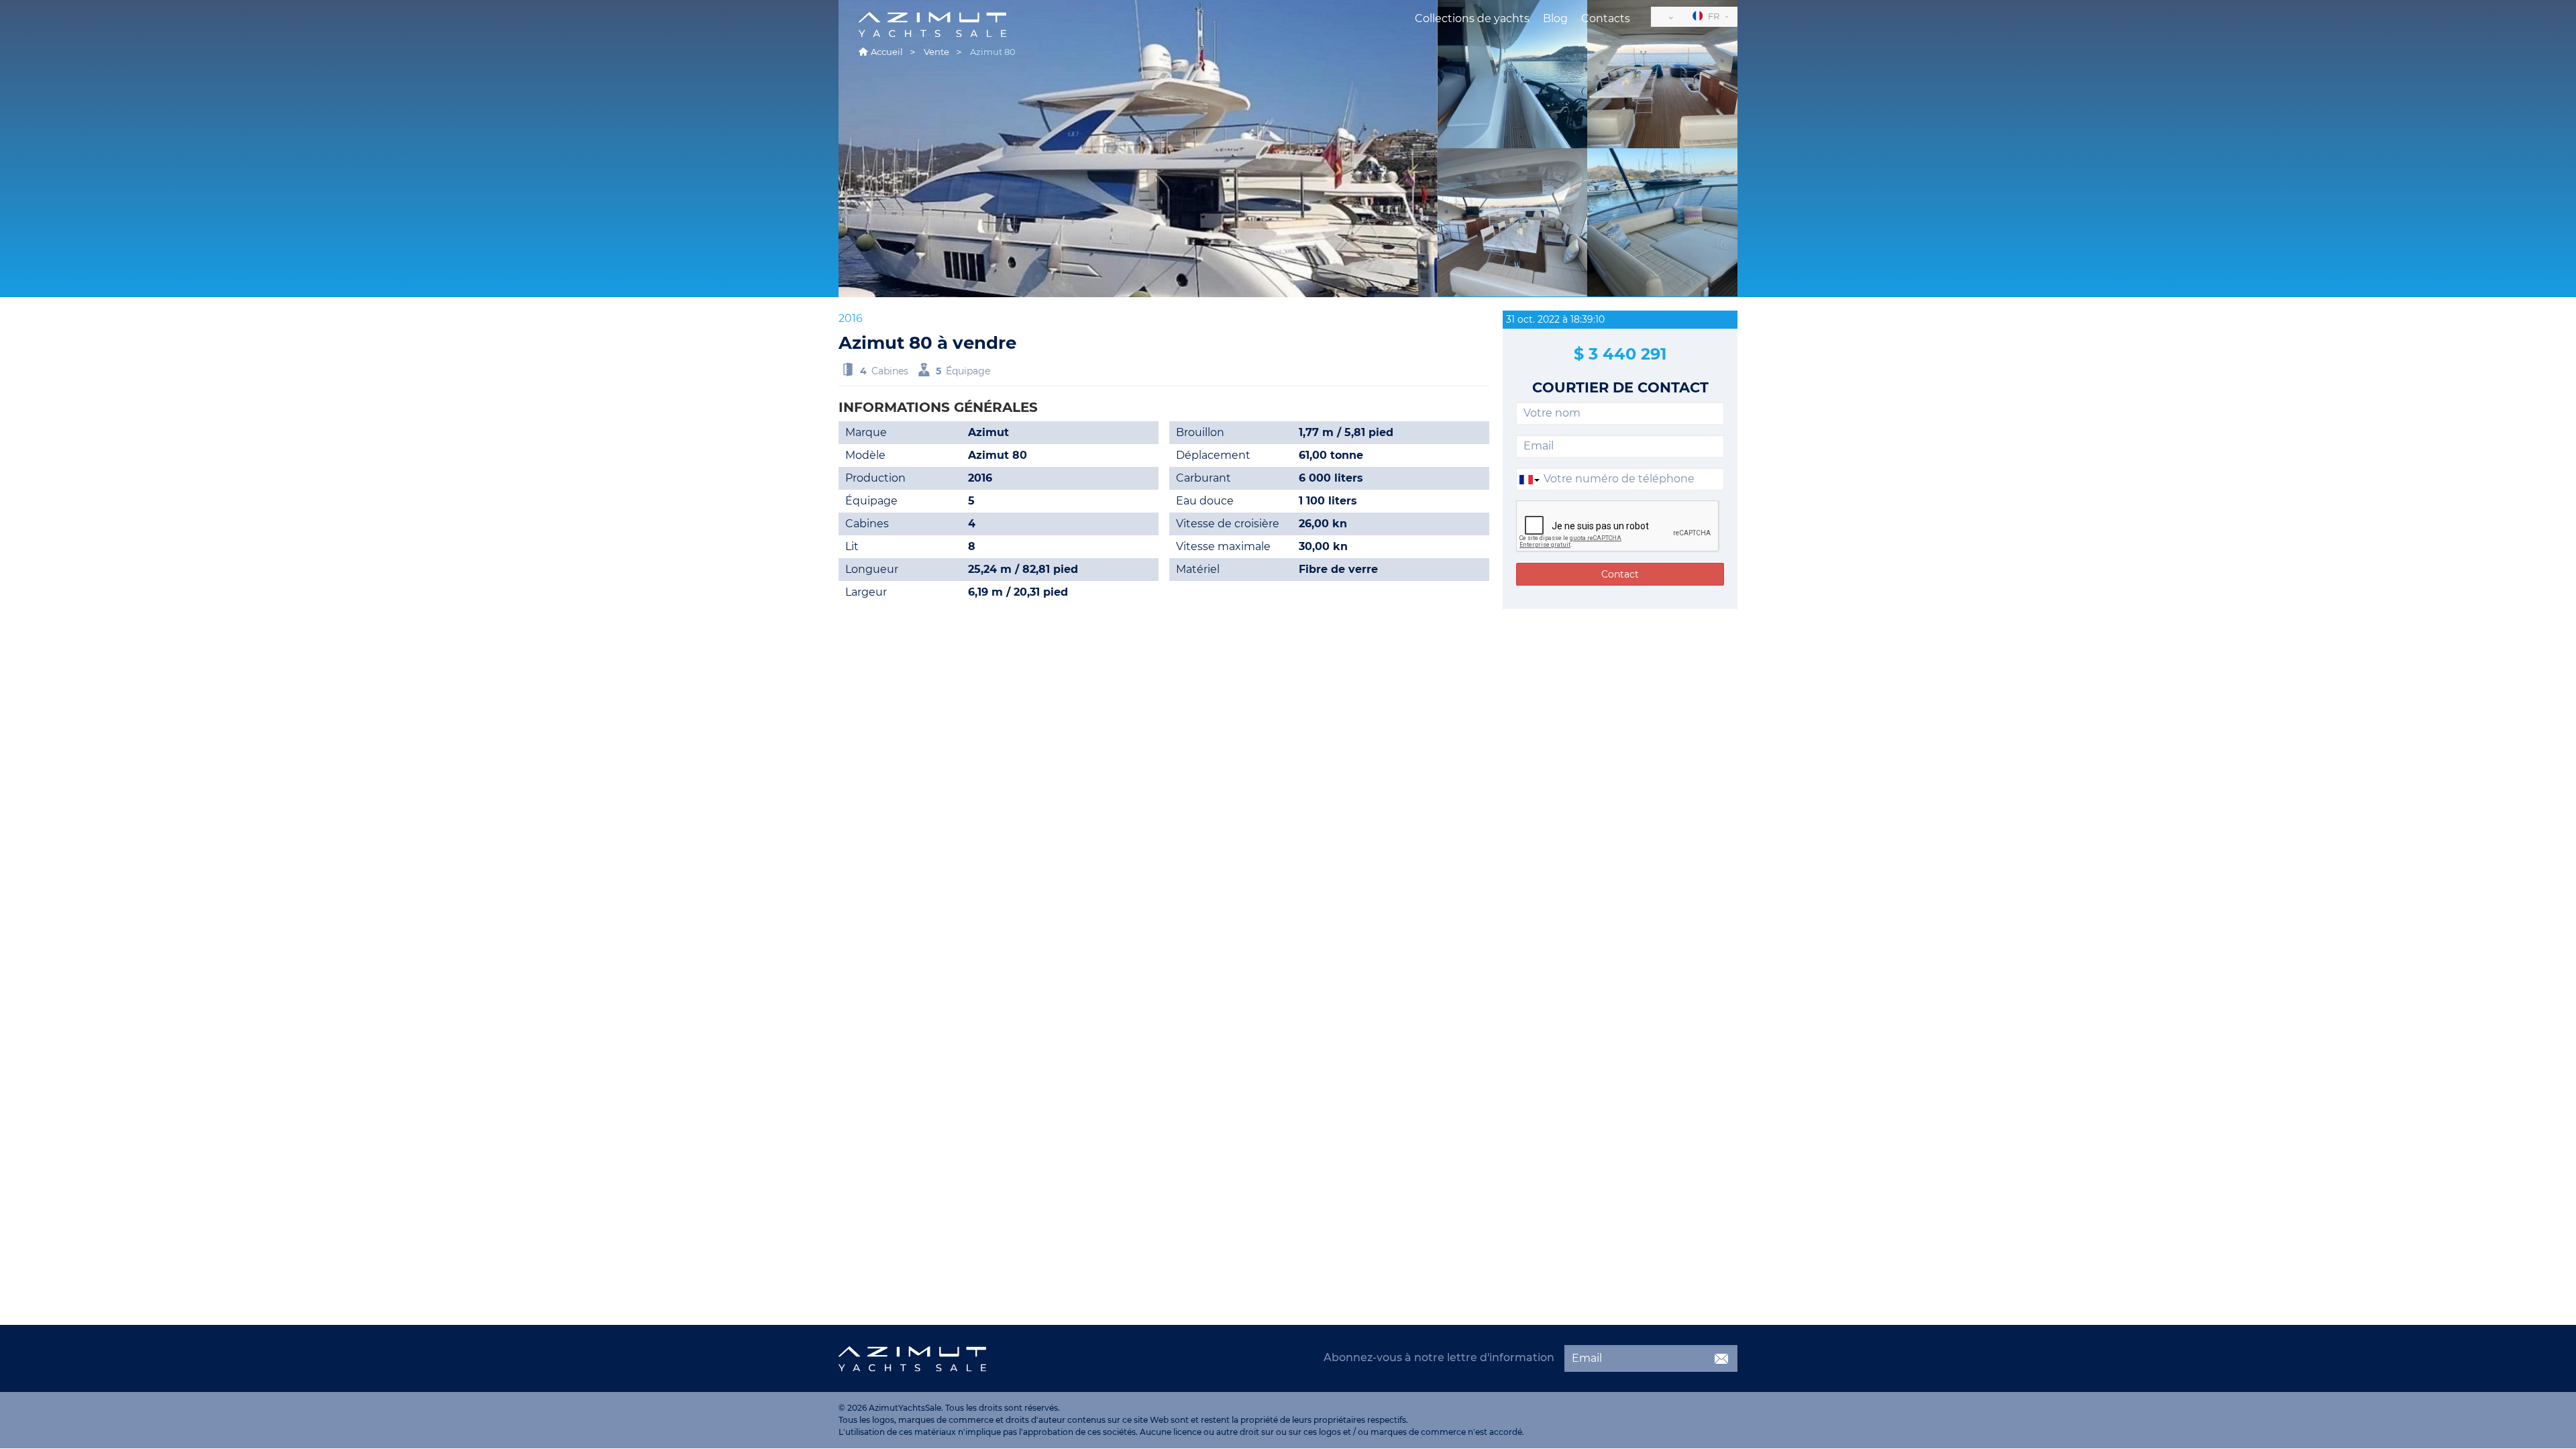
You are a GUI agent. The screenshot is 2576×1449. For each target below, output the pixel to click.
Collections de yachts (1472, 18)
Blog (1555, 18)
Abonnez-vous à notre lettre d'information (1439, 1357)
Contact (1620, 574)
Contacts (1606, 18)
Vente (936, 52)
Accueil (887, 52)
